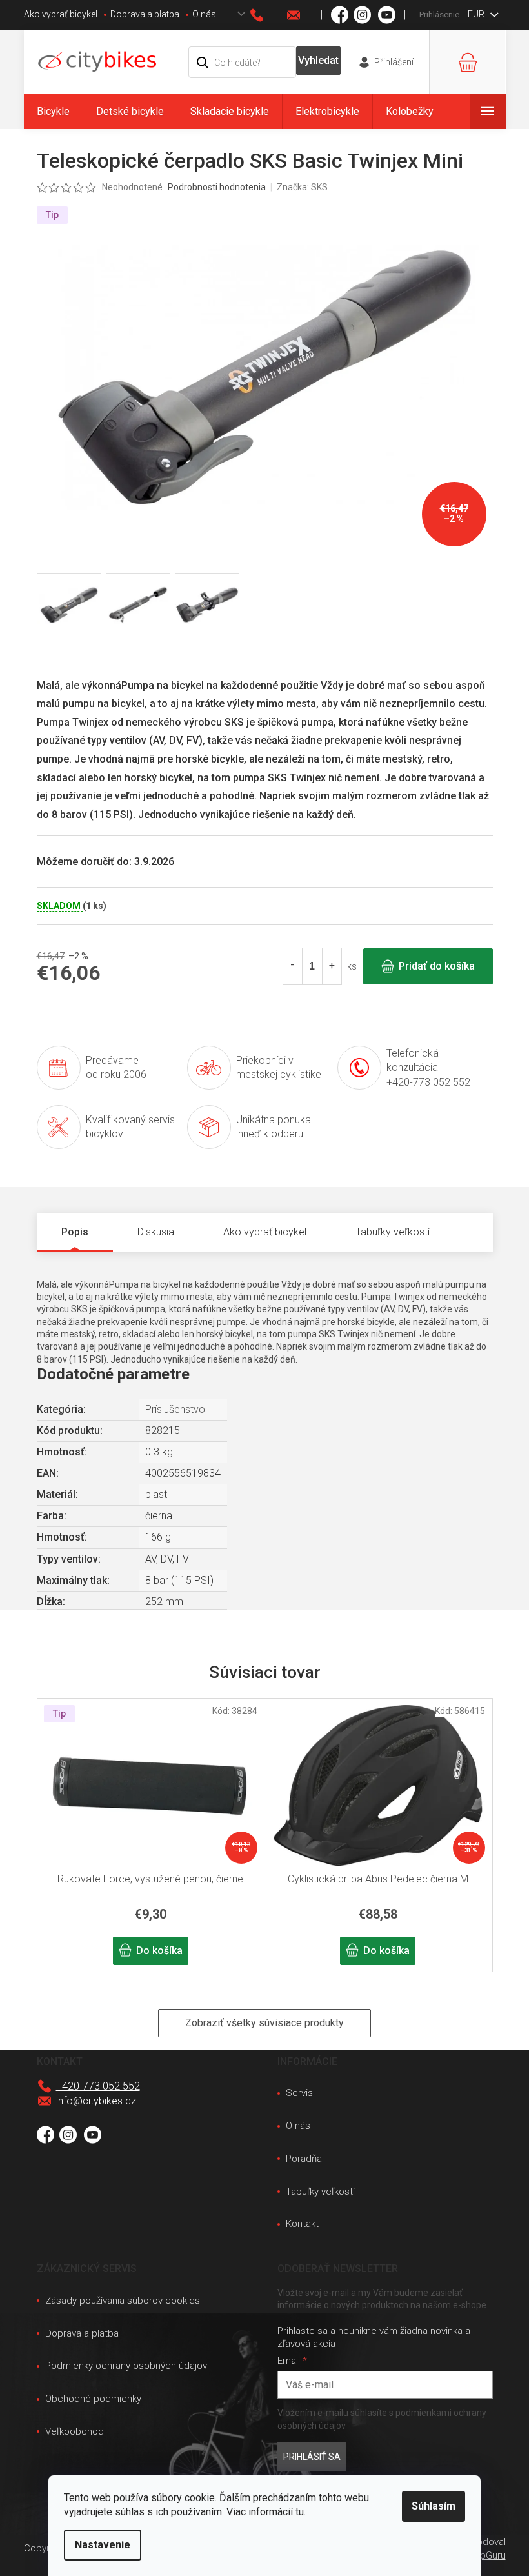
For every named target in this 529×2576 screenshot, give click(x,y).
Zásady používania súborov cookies (123, 2301)
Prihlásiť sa (312, 2457)
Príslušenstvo (175, 1409)
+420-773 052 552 (98, 2086)
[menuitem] (53, 111)
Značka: (302, 187)
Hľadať (318, 61)
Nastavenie (103, 2545)
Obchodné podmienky (93, 2399)
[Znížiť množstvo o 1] (293, 966)
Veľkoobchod (75, 2431)
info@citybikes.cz (96, 2101)
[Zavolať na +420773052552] (269, 15)
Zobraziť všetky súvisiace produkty (264, 2023)
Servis (299, 2093)
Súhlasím (434, 2506)
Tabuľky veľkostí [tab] (393, 1232)
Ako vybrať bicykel (61, 14)
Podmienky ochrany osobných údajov (126, 2366)
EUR (477, 14)
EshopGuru (482, 2555)
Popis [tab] (75, 1232)
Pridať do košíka (437, 966)
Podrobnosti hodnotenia (217, 187)
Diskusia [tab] (156, 1232)
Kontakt (302, 2224)
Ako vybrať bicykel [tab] (265, 1232)
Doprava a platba (145, 14)
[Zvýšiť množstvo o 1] (332, 966)
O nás (204, 14)
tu (300, 2512)
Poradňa (304, 2159)
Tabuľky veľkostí (320, 2192)
